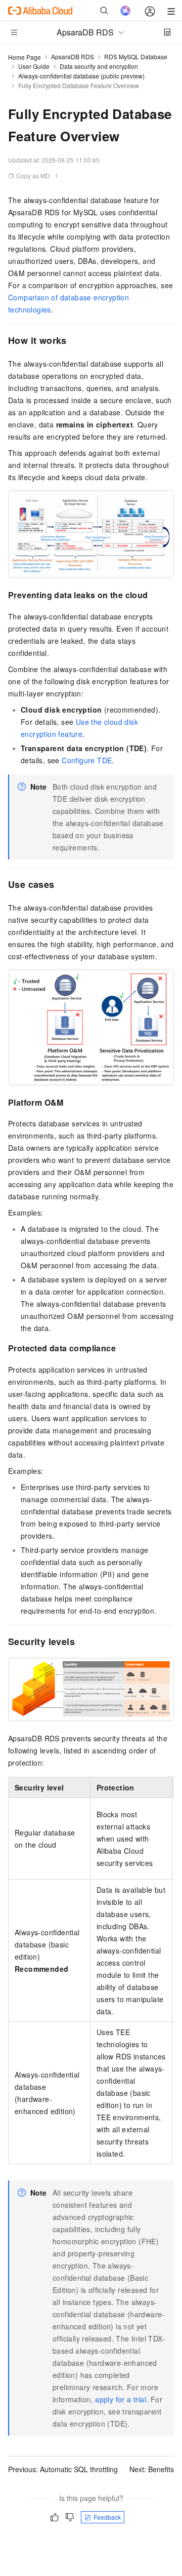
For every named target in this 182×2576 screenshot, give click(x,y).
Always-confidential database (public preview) (81, 76)
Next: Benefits (152, 2469)
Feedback (107, 2517)
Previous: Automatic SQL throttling (63, 2469)
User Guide (34, 66)
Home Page (25, 57)
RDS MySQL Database (136, 56)
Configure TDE (87, 760)
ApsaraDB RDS (73, 56)
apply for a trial (121, 2399)
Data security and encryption (99, 66)
